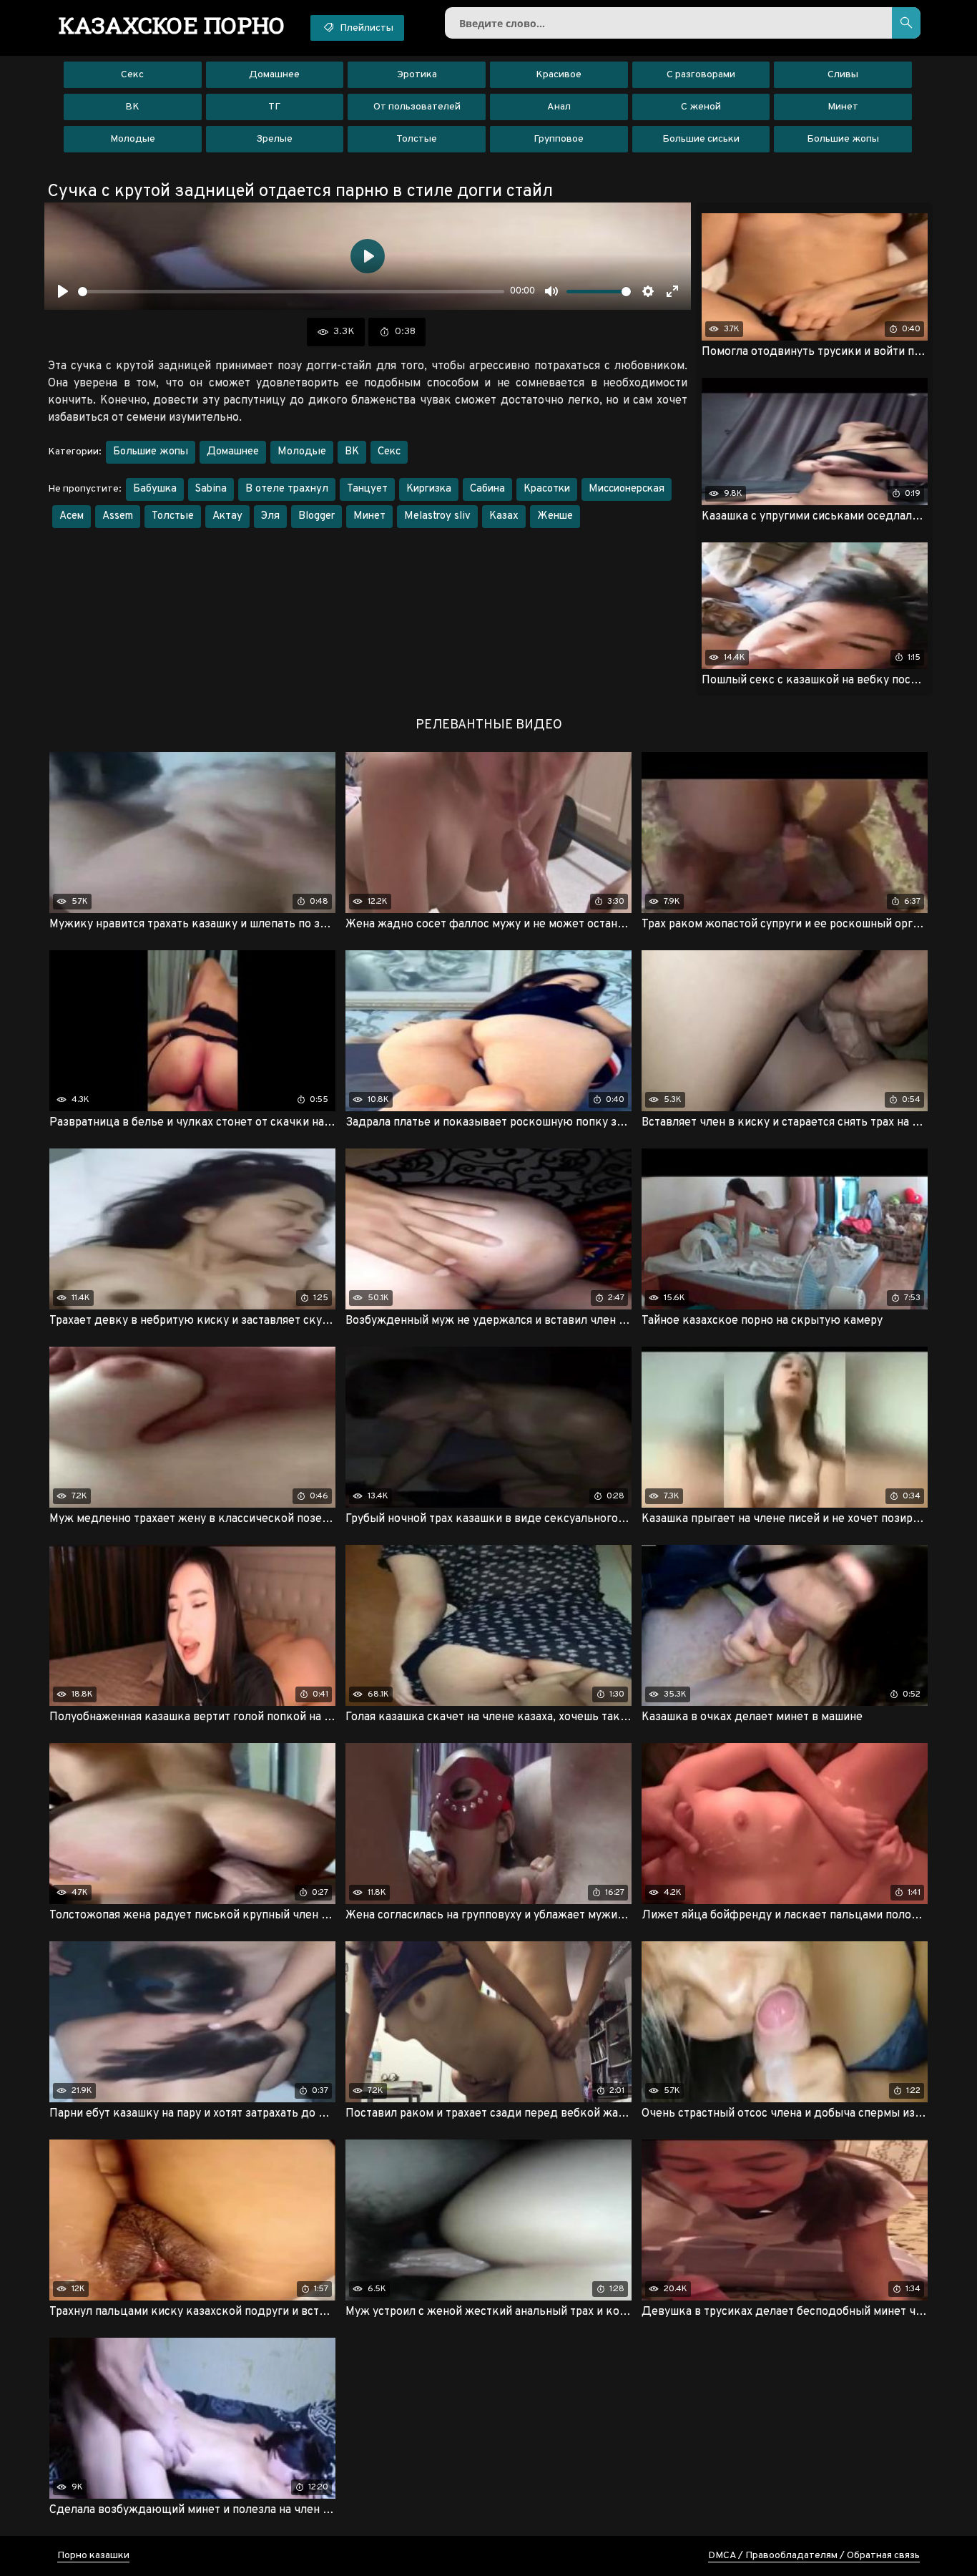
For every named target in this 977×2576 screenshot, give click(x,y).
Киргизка (429, 489)
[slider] (291, 292)
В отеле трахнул (287, 489)
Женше (555, 516)
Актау (227, 516)
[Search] (906, 23)
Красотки (547, 489)
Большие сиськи (701, 139)
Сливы (843, 75)
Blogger (316, 516)
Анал (559, 107)
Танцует (367, 489)
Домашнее (274, 75)
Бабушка (155, 489)
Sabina (211, 489)
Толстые (417, 139)
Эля (270, 516)
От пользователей (417, 107)
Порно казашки (93, 2556)
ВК (132, 107)
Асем (72, 516)
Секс (132, 75)
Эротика (417, 75)
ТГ (274, 107)
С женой (701, 107)
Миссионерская (627, 489)
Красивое (559, 75)
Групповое (559, 139)
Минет (843, 107)
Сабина (487, 489)
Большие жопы (843, 139)
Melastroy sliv (437, 516)
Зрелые (274, 139)
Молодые (133, 139)
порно (172, 25)
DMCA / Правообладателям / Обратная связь (814, 2556)
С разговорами (701, 75)
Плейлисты (365, 28)
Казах (504, 516)
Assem (118, 516)
